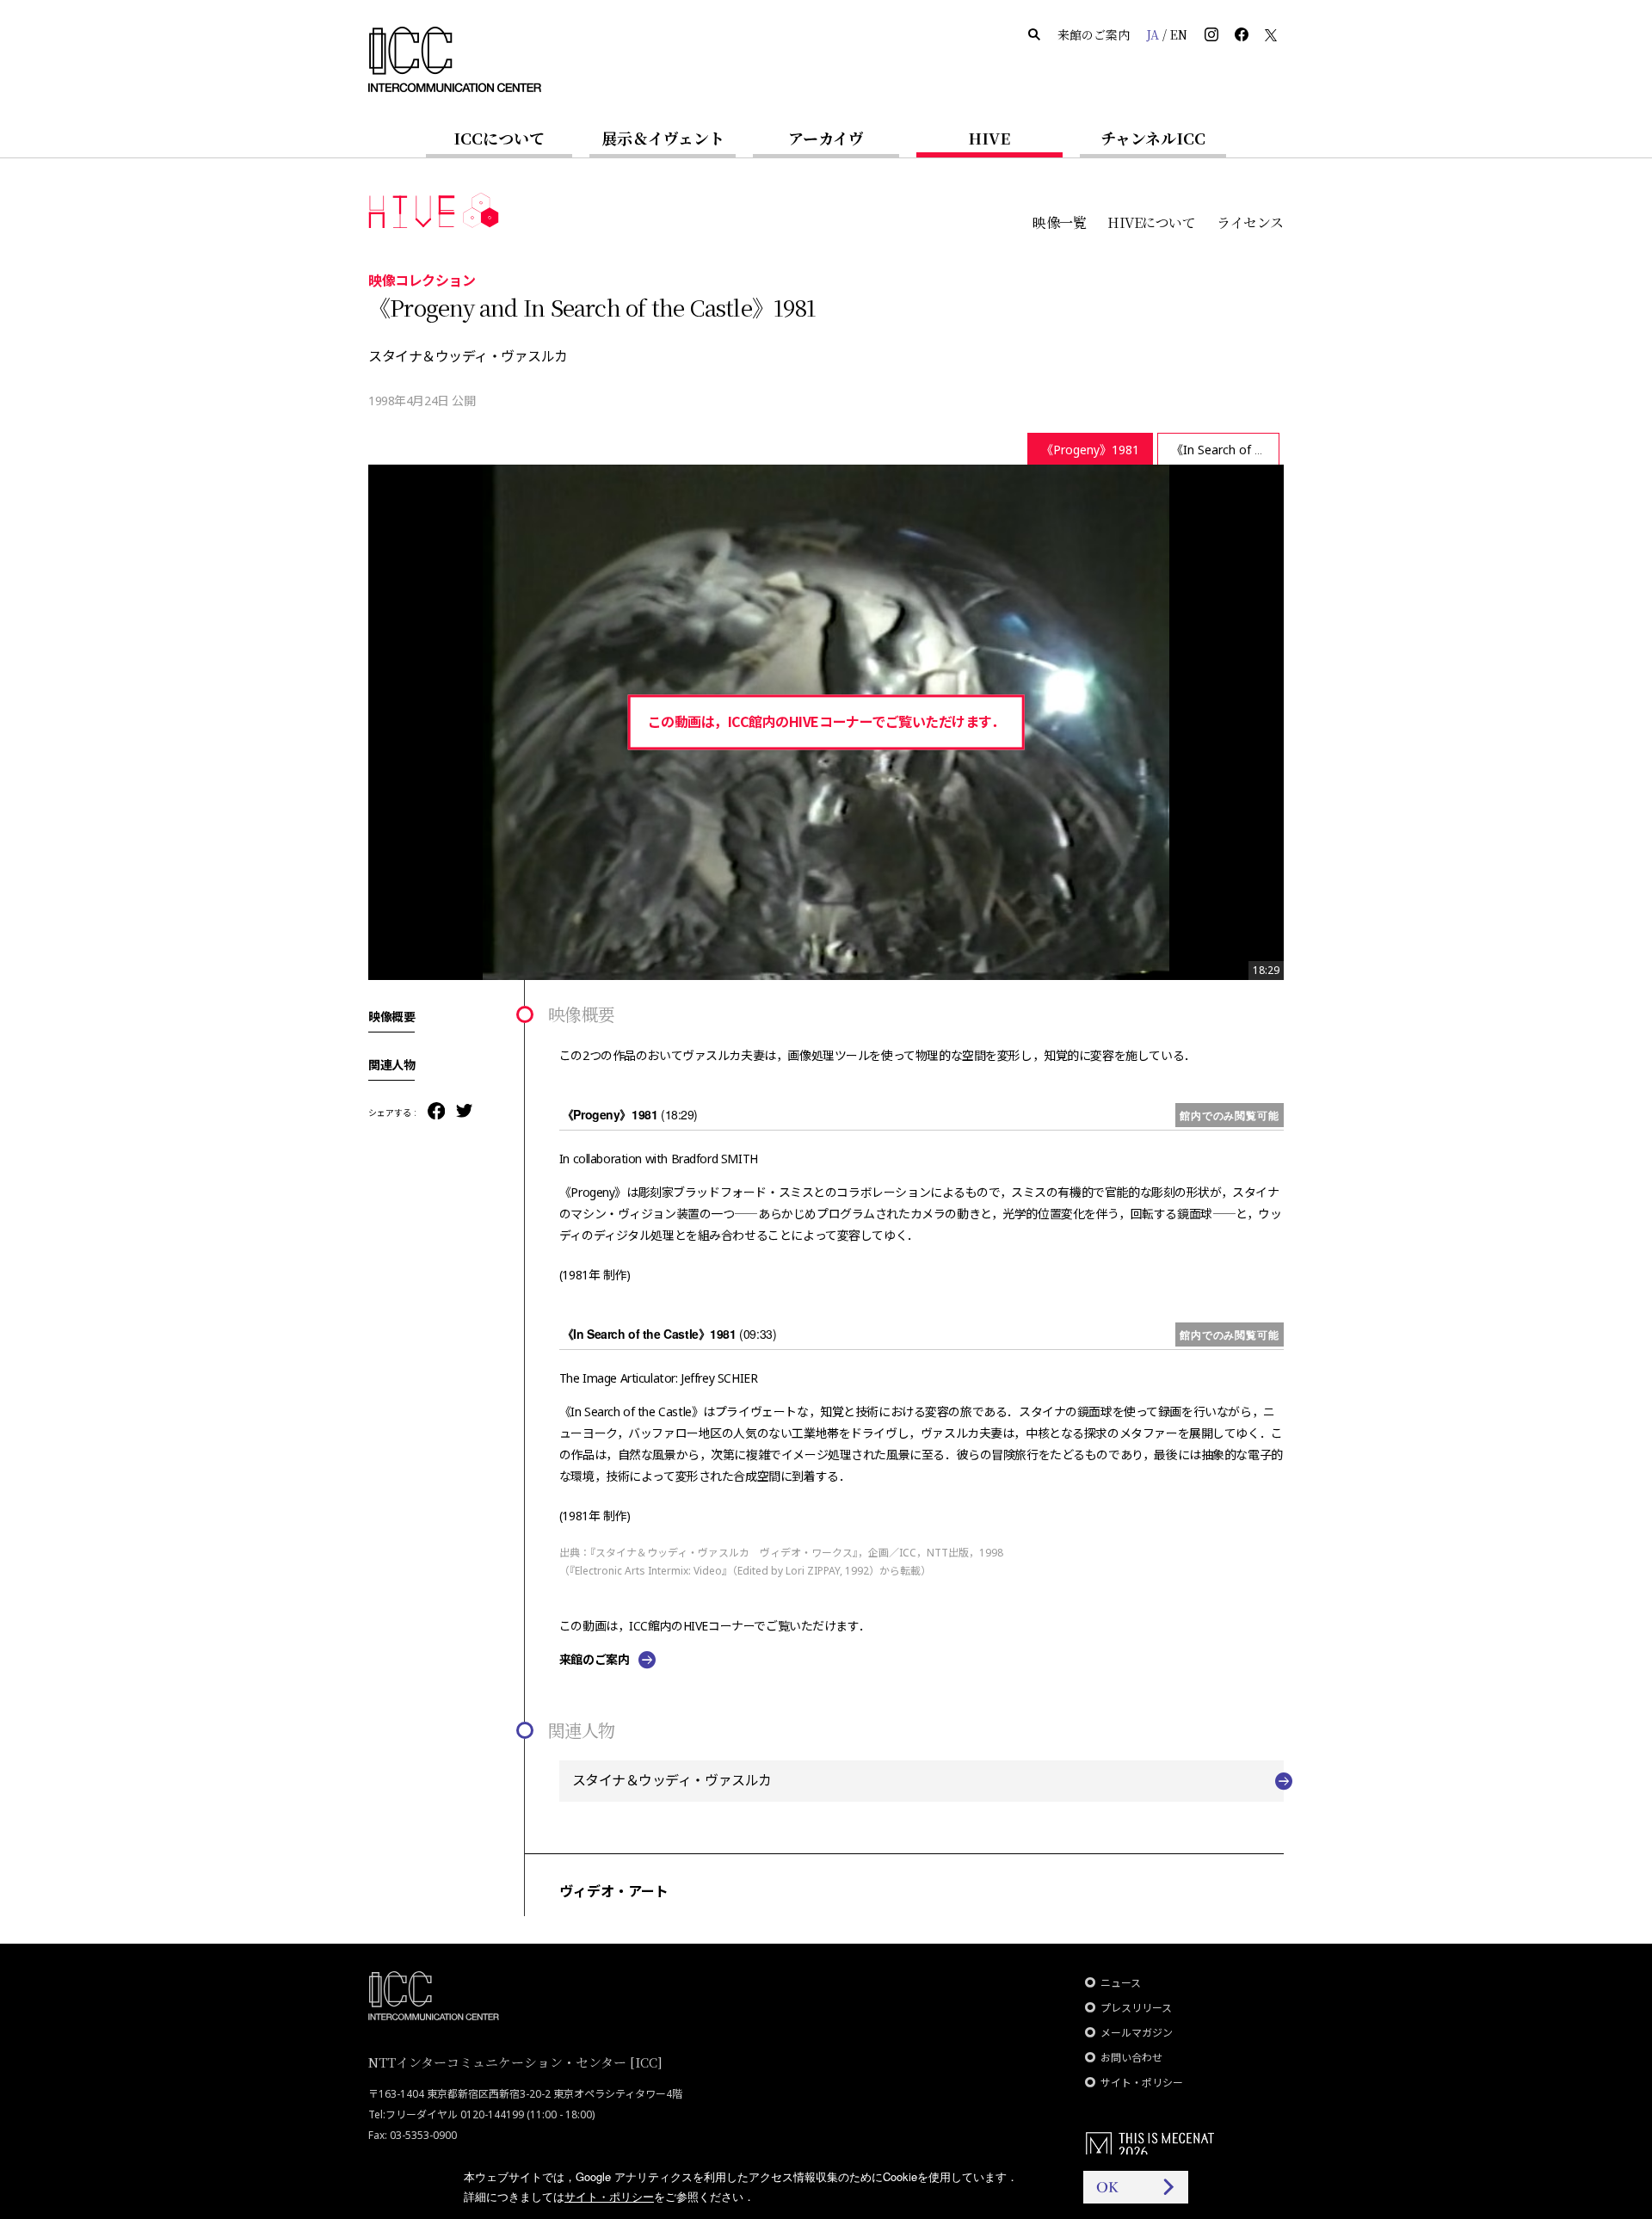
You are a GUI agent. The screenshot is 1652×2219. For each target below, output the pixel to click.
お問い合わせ (1131, 2058)
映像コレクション (422, 280)
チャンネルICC (1153, 138)
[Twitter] (464, 1112)
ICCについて (499, 138)
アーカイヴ (826, 138)
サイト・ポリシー (1142, 2083)
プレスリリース (1136, 2008)
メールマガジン (1137, 2033)
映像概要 (391, 1016)
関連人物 (391, 1064)
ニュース (1121, 1983)
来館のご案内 (1094, 34)
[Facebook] (436, 1112)
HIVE (989, 138)
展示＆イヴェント (663, 138)
